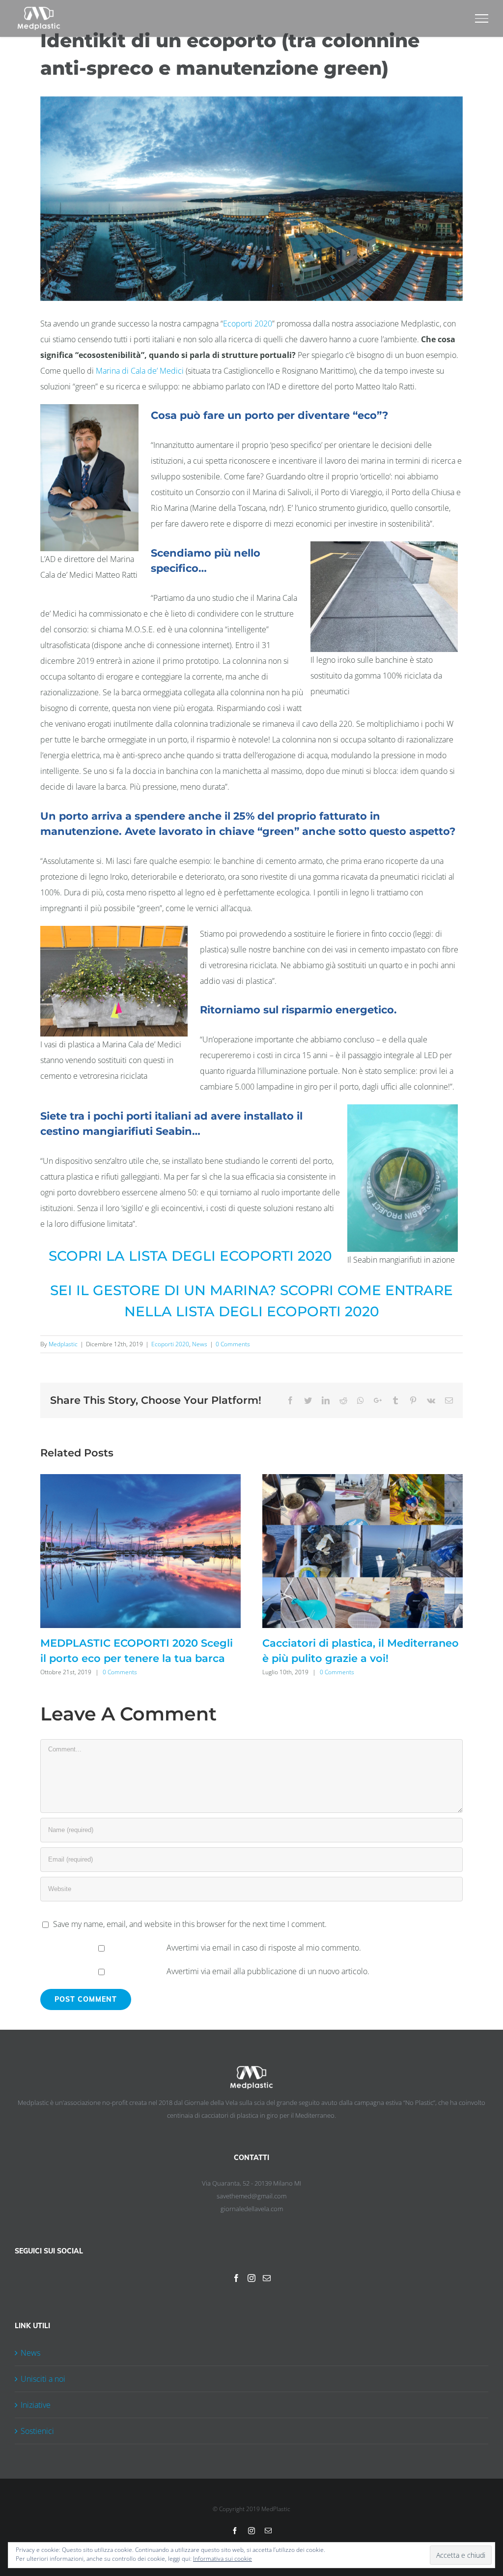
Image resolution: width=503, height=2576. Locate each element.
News (200, 1344)
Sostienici (37, 2431)
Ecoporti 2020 (248, 324)
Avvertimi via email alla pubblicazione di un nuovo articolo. (268, 1971)
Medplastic (63, 1344)
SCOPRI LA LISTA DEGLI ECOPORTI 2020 (190, 1256)
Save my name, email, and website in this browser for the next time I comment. (190, 1924)
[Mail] (267, 2278)
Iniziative (36, 2405)
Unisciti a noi (43, 2379)
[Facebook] (236, 2278)
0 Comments (233, 1344)
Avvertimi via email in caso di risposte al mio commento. (264, 1948)
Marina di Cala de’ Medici (140, 371)
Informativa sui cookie (223, 2559)
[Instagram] (251, 2278)
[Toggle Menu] (482, 18)
